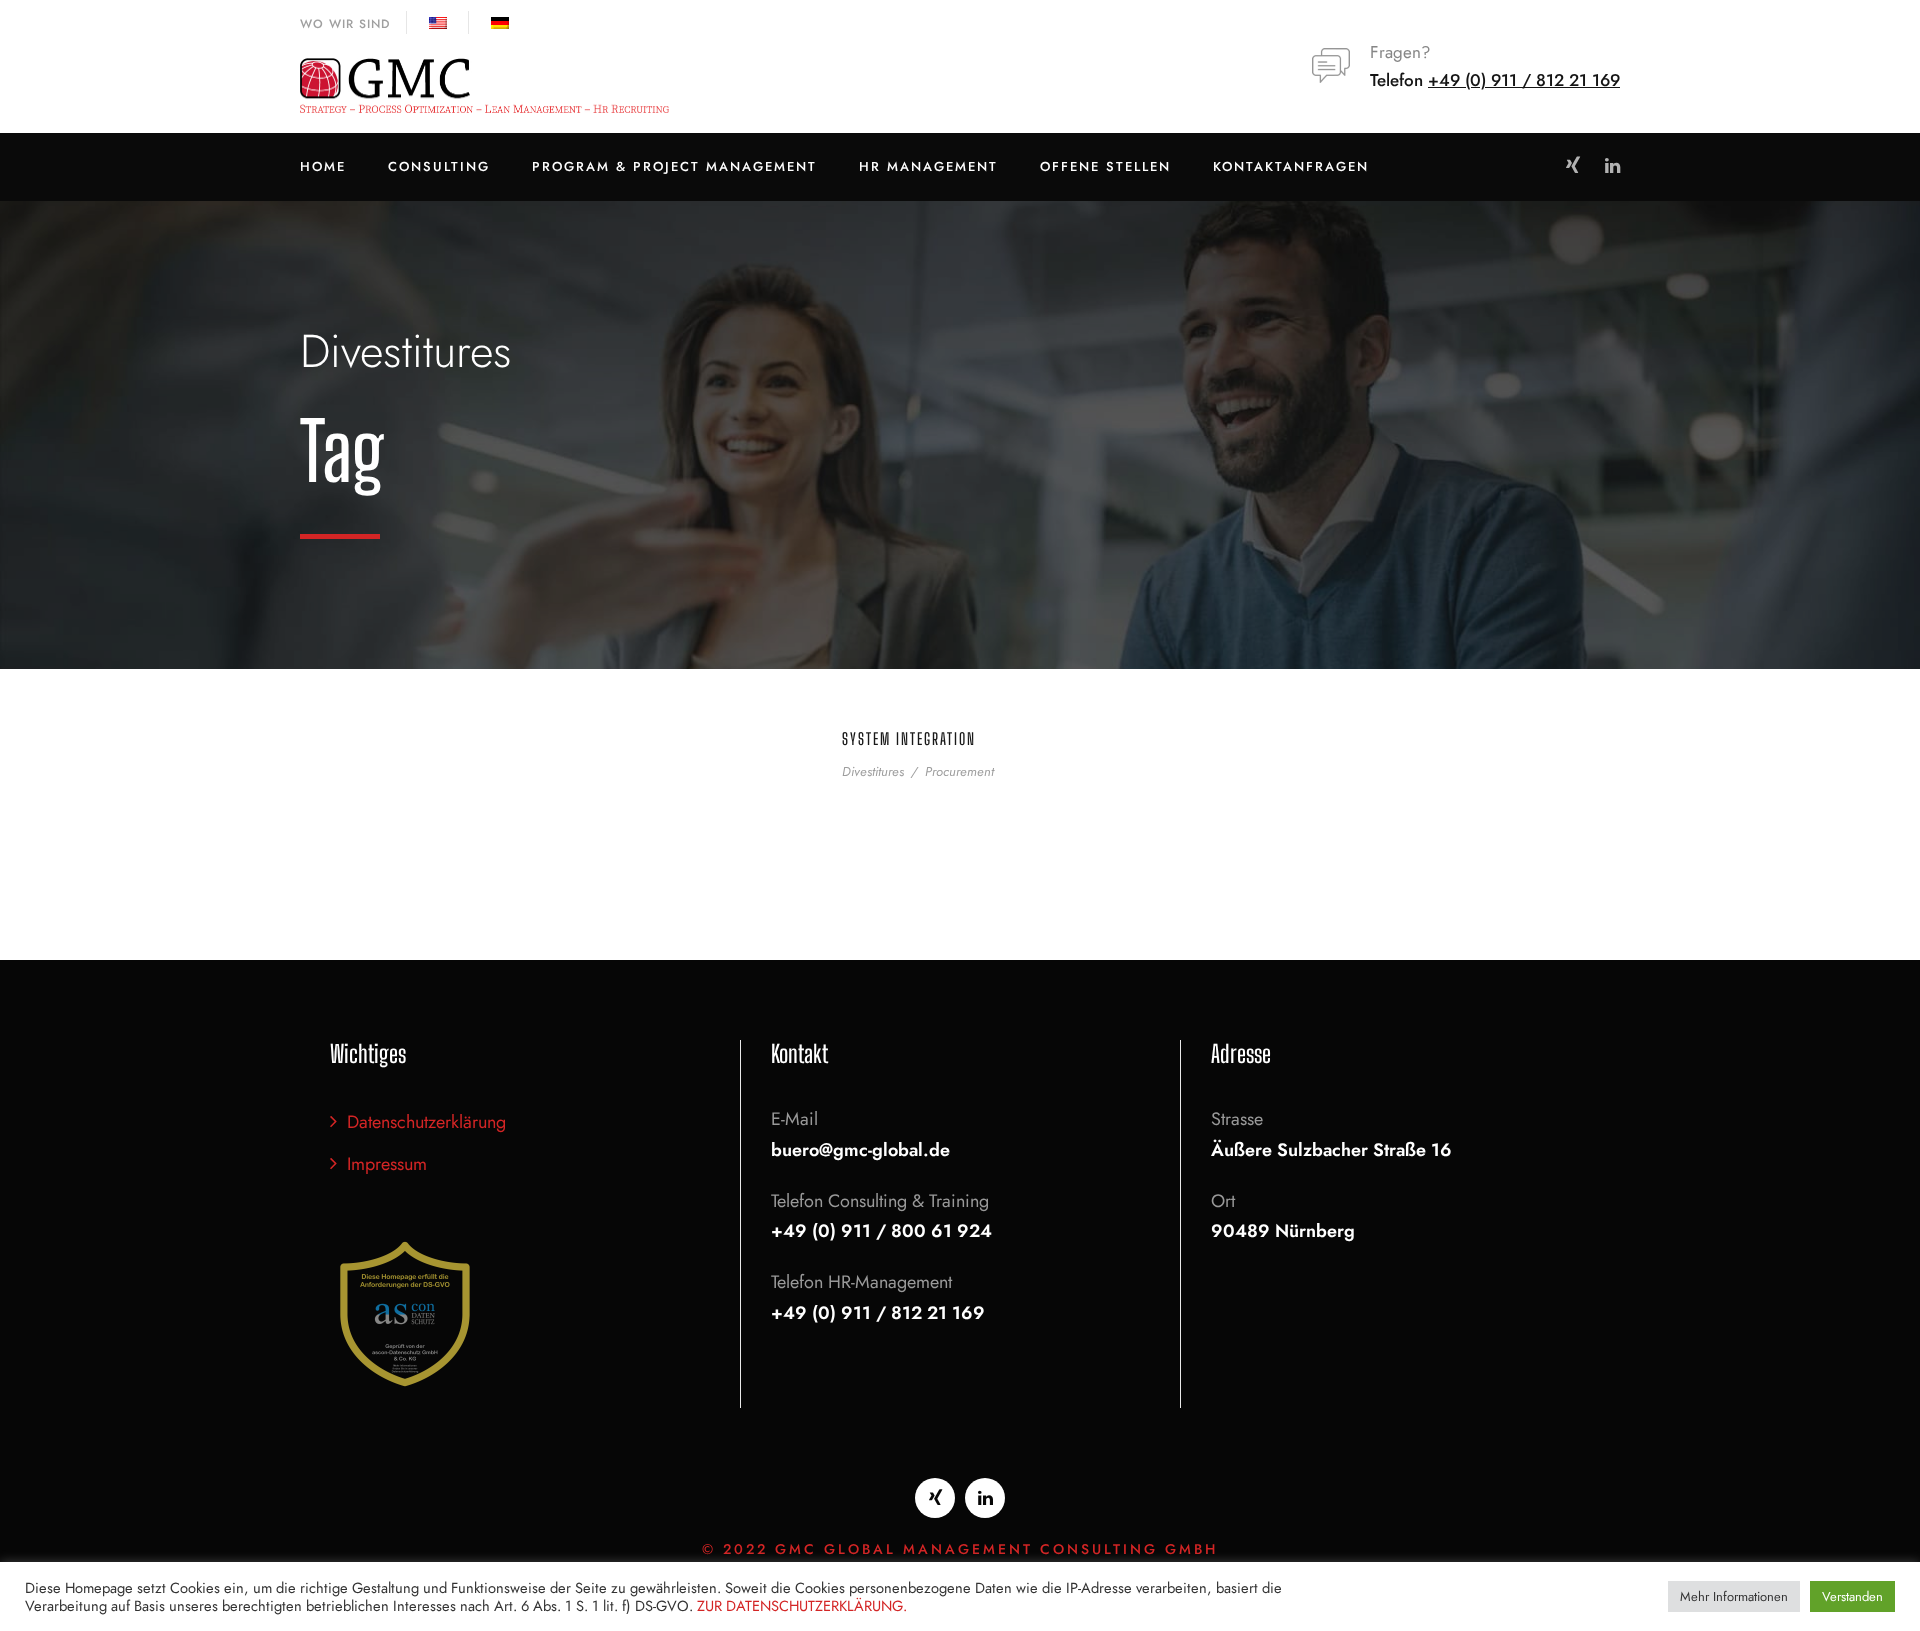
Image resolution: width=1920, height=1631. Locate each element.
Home (323, 166)
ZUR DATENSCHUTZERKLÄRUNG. (802, 1605)
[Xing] (935, 1498)
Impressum (387, 1164)
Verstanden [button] (1852, 1596)
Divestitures (873, 771)
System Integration (909, 738)
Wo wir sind (345, 24)
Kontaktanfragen (1291, 166)
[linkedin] (1612, 166)
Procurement (959, 771)
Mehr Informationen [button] (1734, 1596)
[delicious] (1573, 166)
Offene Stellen (1105, 166)
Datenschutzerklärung (426, 1122)
